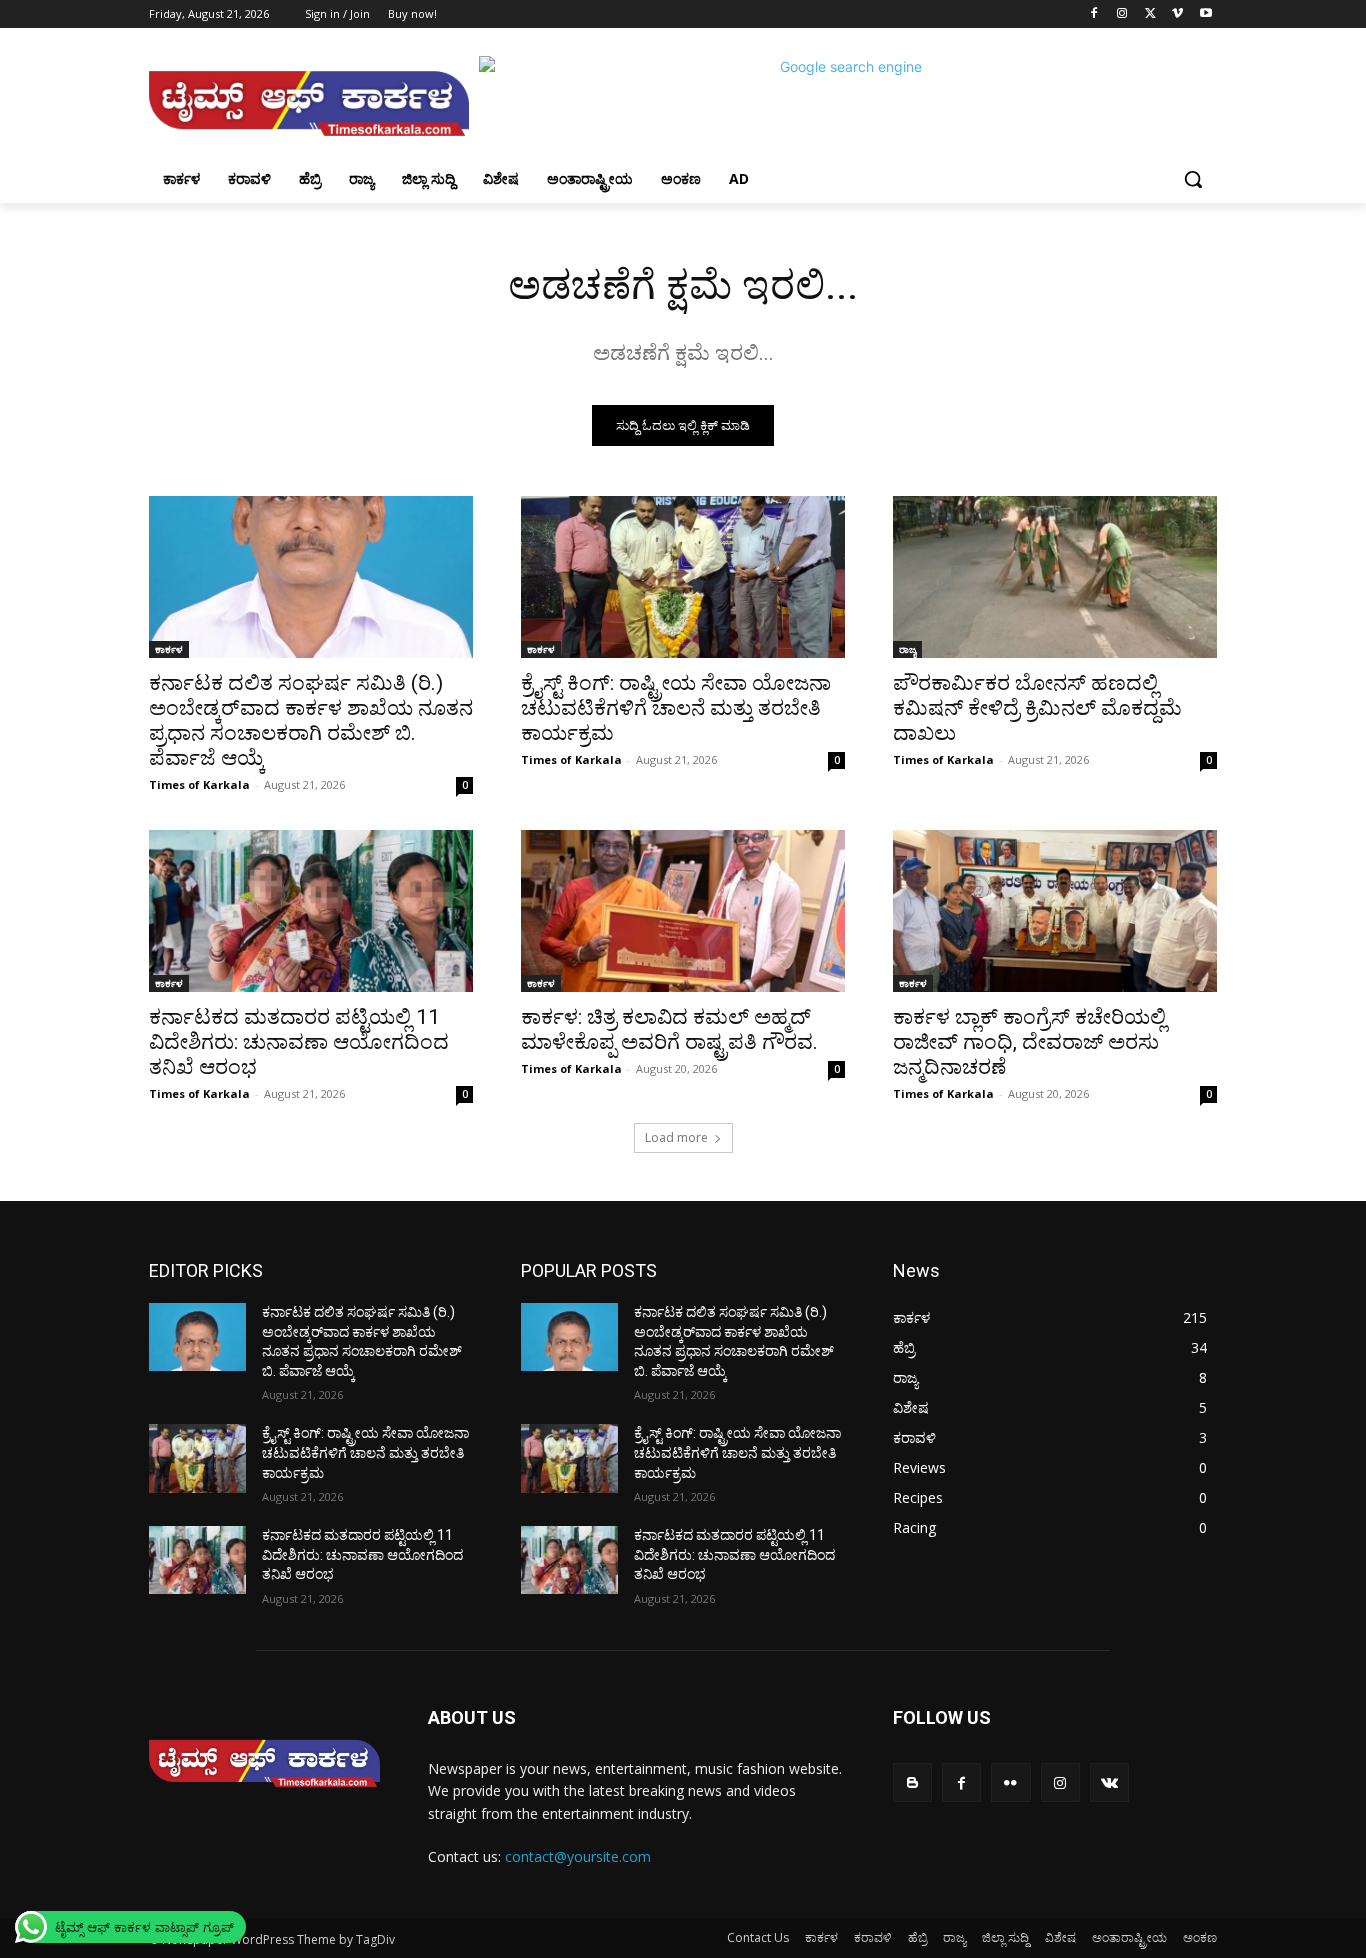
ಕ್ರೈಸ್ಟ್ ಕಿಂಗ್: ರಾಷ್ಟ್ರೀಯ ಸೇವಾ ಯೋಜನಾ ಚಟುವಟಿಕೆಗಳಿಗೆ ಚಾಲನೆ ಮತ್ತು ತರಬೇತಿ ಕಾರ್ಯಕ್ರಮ (676, 708)
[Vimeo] (1177, 14)
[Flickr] (1010, 1782)
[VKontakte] (1109, 1782)
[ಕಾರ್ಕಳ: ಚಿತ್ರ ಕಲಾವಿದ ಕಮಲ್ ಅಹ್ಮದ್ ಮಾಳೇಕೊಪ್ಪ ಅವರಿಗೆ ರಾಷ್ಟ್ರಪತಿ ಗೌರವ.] (683, 911)
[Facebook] (1094, 14)
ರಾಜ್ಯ (907, 649)
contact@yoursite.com (578, 1856)
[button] (1193, 179)
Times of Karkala (199, 784)
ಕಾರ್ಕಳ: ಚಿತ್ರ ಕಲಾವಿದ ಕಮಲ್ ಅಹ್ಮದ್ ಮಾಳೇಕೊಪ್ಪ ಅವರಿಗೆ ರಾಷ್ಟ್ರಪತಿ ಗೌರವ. (669, 1029)
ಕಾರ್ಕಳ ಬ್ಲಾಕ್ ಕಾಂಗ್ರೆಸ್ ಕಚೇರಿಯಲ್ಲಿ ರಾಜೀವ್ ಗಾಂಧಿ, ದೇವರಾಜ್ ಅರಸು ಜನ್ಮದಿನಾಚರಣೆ (1029, 1042)
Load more (676, 1137)
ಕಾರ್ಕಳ (169, 649)
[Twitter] (1150, 14)
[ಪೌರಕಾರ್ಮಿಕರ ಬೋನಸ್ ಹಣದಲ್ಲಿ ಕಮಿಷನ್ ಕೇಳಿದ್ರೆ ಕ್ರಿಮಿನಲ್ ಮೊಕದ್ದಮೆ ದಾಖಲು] (1055, 577)
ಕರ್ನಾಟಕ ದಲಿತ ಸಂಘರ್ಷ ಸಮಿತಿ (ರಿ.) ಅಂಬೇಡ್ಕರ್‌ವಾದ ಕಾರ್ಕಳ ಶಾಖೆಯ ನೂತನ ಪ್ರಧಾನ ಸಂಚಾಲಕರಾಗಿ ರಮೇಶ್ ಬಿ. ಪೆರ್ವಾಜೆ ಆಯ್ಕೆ (311, 720)
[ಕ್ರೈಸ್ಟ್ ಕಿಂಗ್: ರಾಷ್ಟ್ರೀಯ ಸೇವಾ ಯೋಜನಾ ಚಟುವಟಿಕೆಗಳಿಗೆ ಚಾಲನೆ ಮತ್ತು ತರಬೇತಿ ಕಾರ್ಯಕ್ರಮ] (683, 577)
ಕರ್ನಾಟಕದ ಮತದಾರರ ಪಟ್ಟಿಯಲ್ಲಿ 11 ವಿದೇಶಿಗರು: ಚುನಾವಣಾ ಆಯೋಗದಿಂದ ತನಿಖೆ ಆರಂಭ (299, 1042)
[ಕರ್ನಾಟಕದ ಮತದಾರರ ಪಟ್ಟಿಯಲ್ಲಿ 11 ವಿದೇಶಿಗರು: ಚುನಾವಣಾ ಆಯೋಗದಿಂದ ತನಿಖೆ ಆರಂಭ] (311, 911)
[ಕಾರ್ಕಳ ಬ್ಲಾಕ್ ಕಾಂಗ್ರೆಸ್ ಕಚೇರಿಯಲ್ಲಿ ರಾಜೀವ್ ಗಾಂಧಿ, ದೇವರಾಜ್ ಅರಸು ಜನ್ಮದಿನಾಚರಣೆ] (1055, 911)
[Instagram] (1122, 14)
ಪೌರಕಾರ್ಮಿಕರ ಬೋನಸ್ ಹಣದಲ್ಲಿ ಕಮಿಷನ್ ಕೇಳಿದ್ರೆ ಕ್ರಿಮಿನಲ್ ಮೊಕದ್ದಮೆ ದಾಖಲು (1037, 708)
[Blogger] (912, 1782)
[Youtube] (1205, 14)
